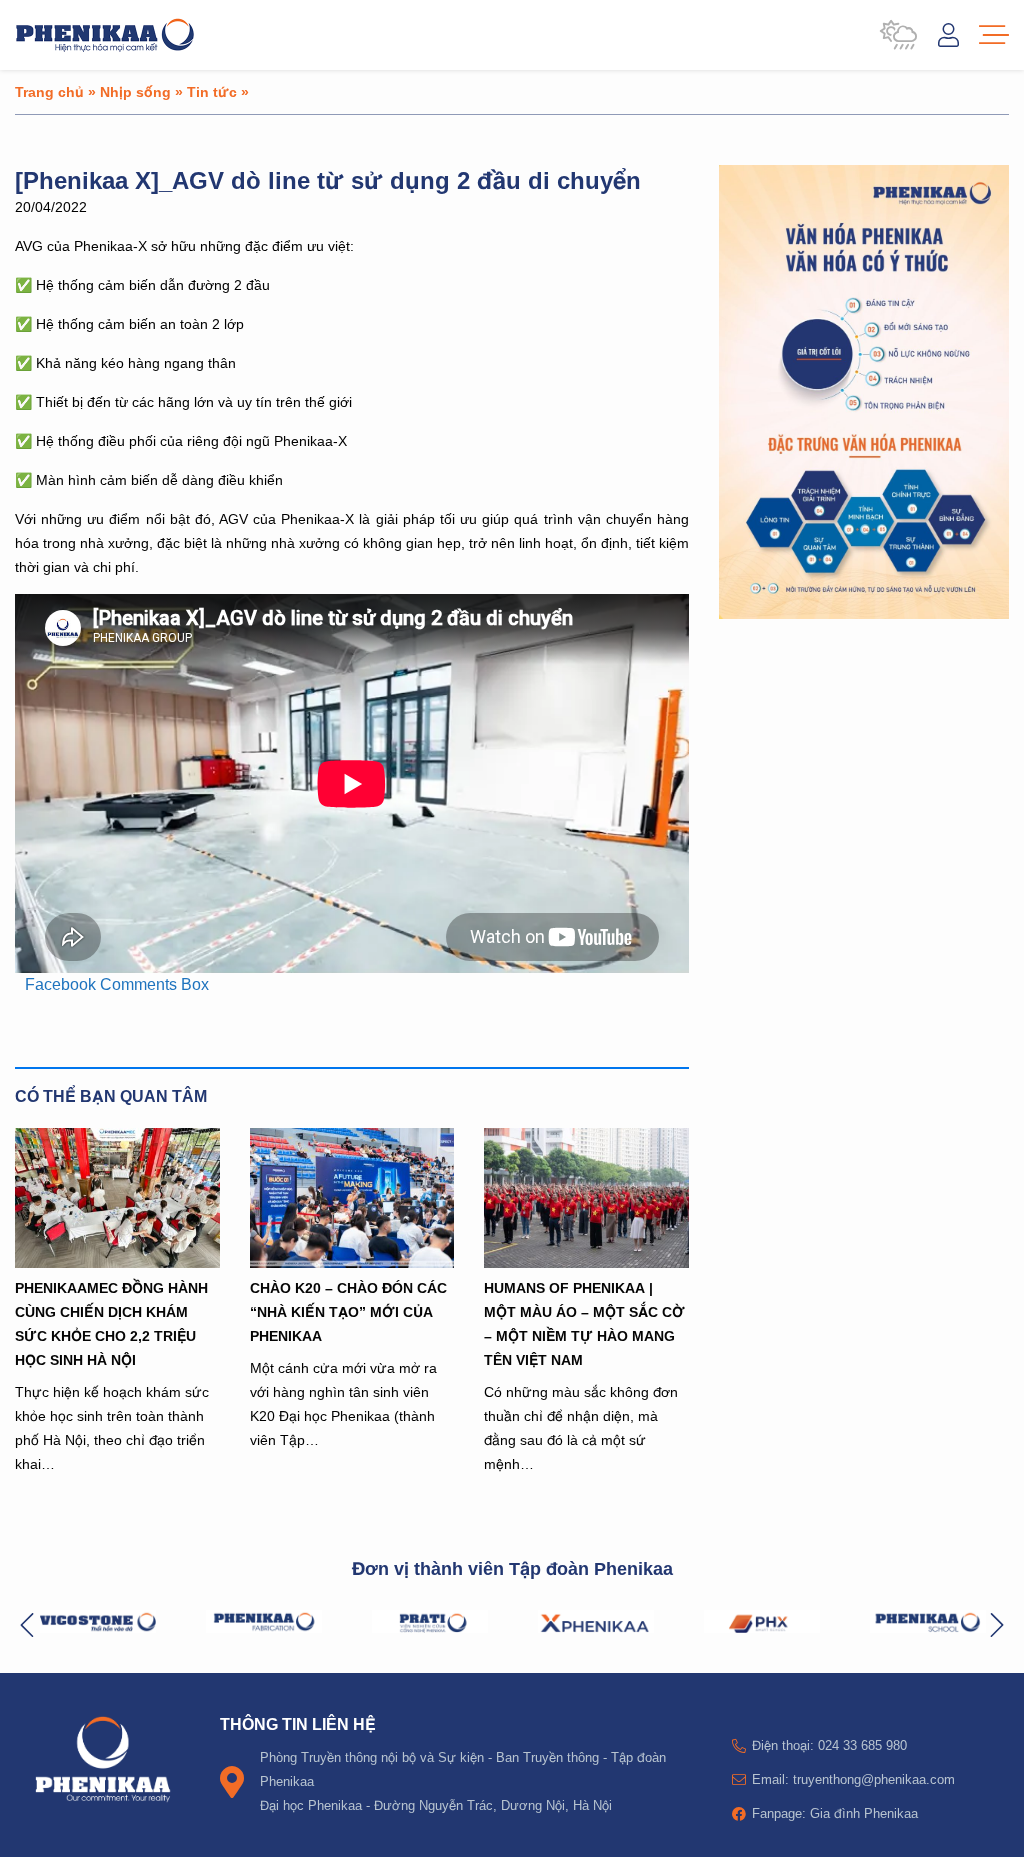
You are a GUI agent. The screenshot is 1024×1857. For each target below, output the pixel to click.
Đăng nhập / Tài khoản (948, 35)
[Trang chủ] (105, 35)
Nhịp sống (135, 91)
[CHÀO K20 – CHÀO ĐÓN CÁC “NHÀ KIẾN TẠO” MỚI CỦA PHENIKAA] (352, 1198)
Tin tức (212, 91)
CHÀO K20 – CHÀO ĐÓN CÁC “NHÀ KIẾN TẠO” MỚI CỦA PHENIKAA (348, 1311)
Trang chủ (49, 91)
